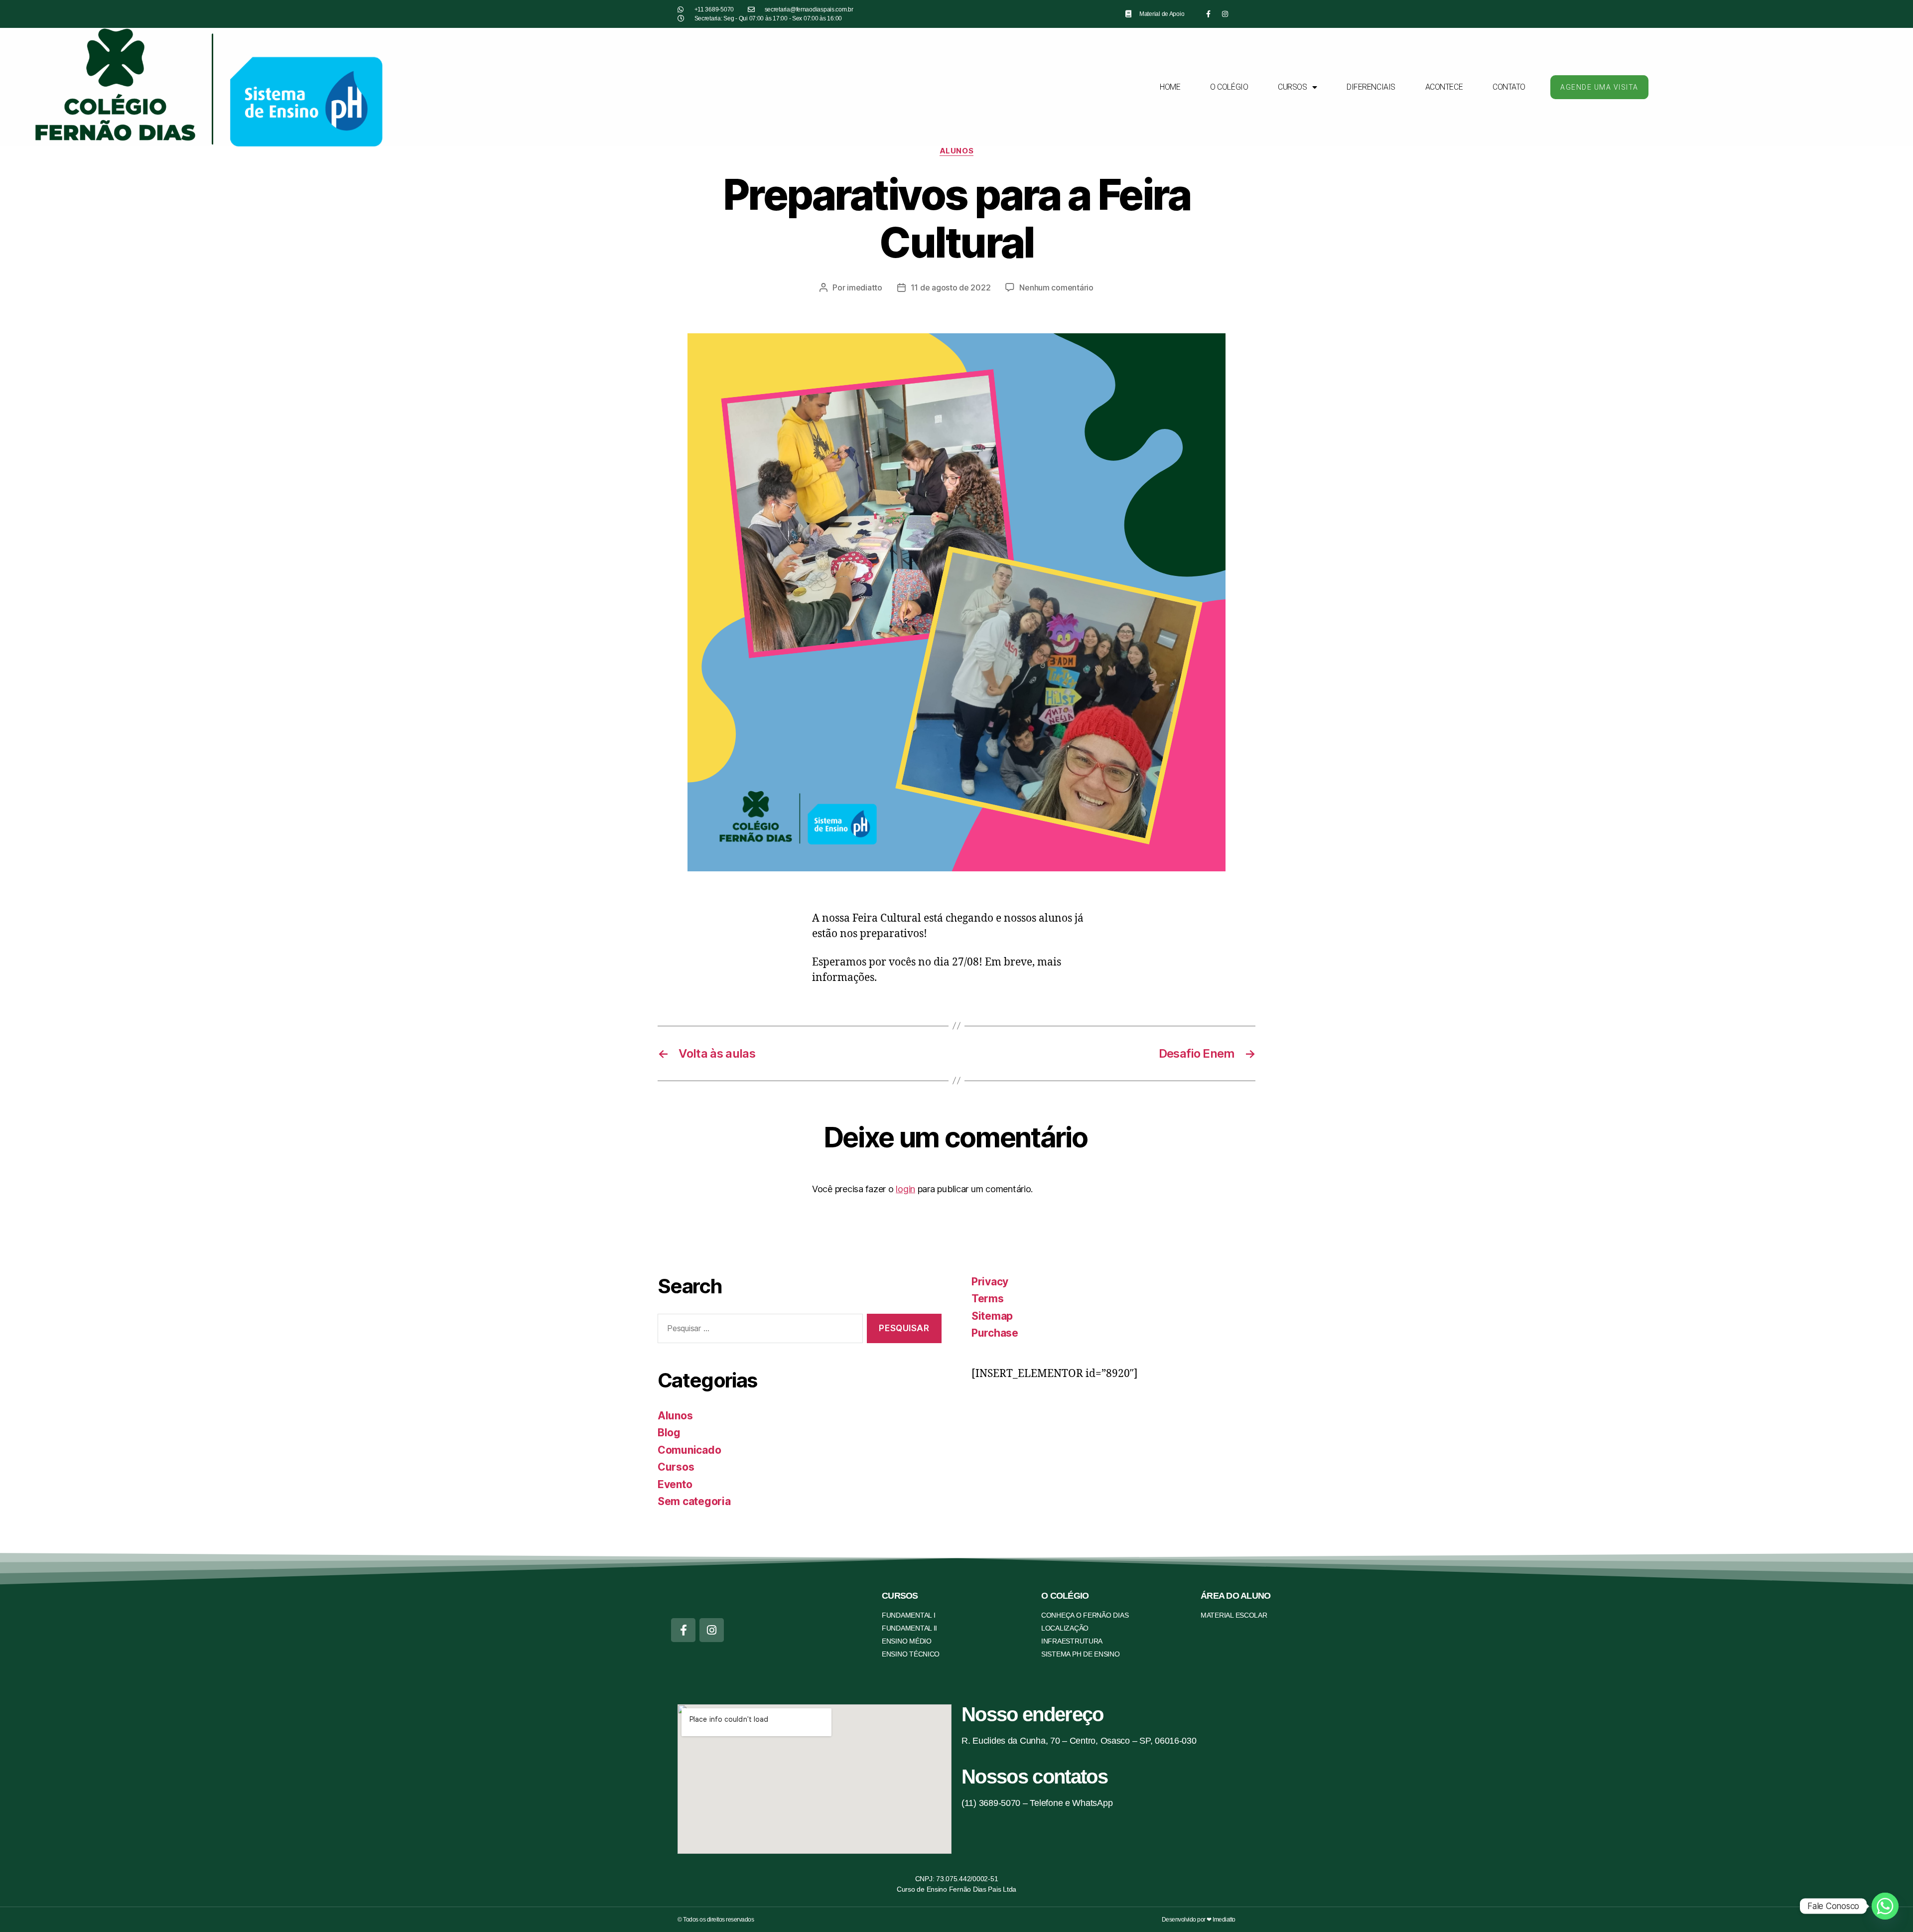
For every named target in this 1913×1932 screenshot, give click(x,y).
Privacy (990, 1282)
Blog (669, 1433)
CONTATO (1509, 87)
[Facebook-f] (1209, 14)
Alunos (956, 151)
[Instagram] (1225, 14)
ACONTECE (1444, 87)
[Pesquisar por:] (758, 1330)
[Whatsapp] (1885, 1906)
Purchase (995, 1333)
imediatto (865, 287)
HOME (1170, 87)
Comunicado (689, 1450)
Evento (675, 1484)
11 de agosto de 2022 (951, 287)
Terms (988, 1299)
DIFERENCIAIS (1371, 87)
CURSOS (1292, 87)
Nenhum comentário (1056, 287)
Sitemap (992, 1316)
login (905, 1189)
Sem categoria (694, 1501)
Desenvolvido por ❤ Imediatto (1199, 1920)
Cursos (676, 1467)
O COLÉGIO (1229, 87)
